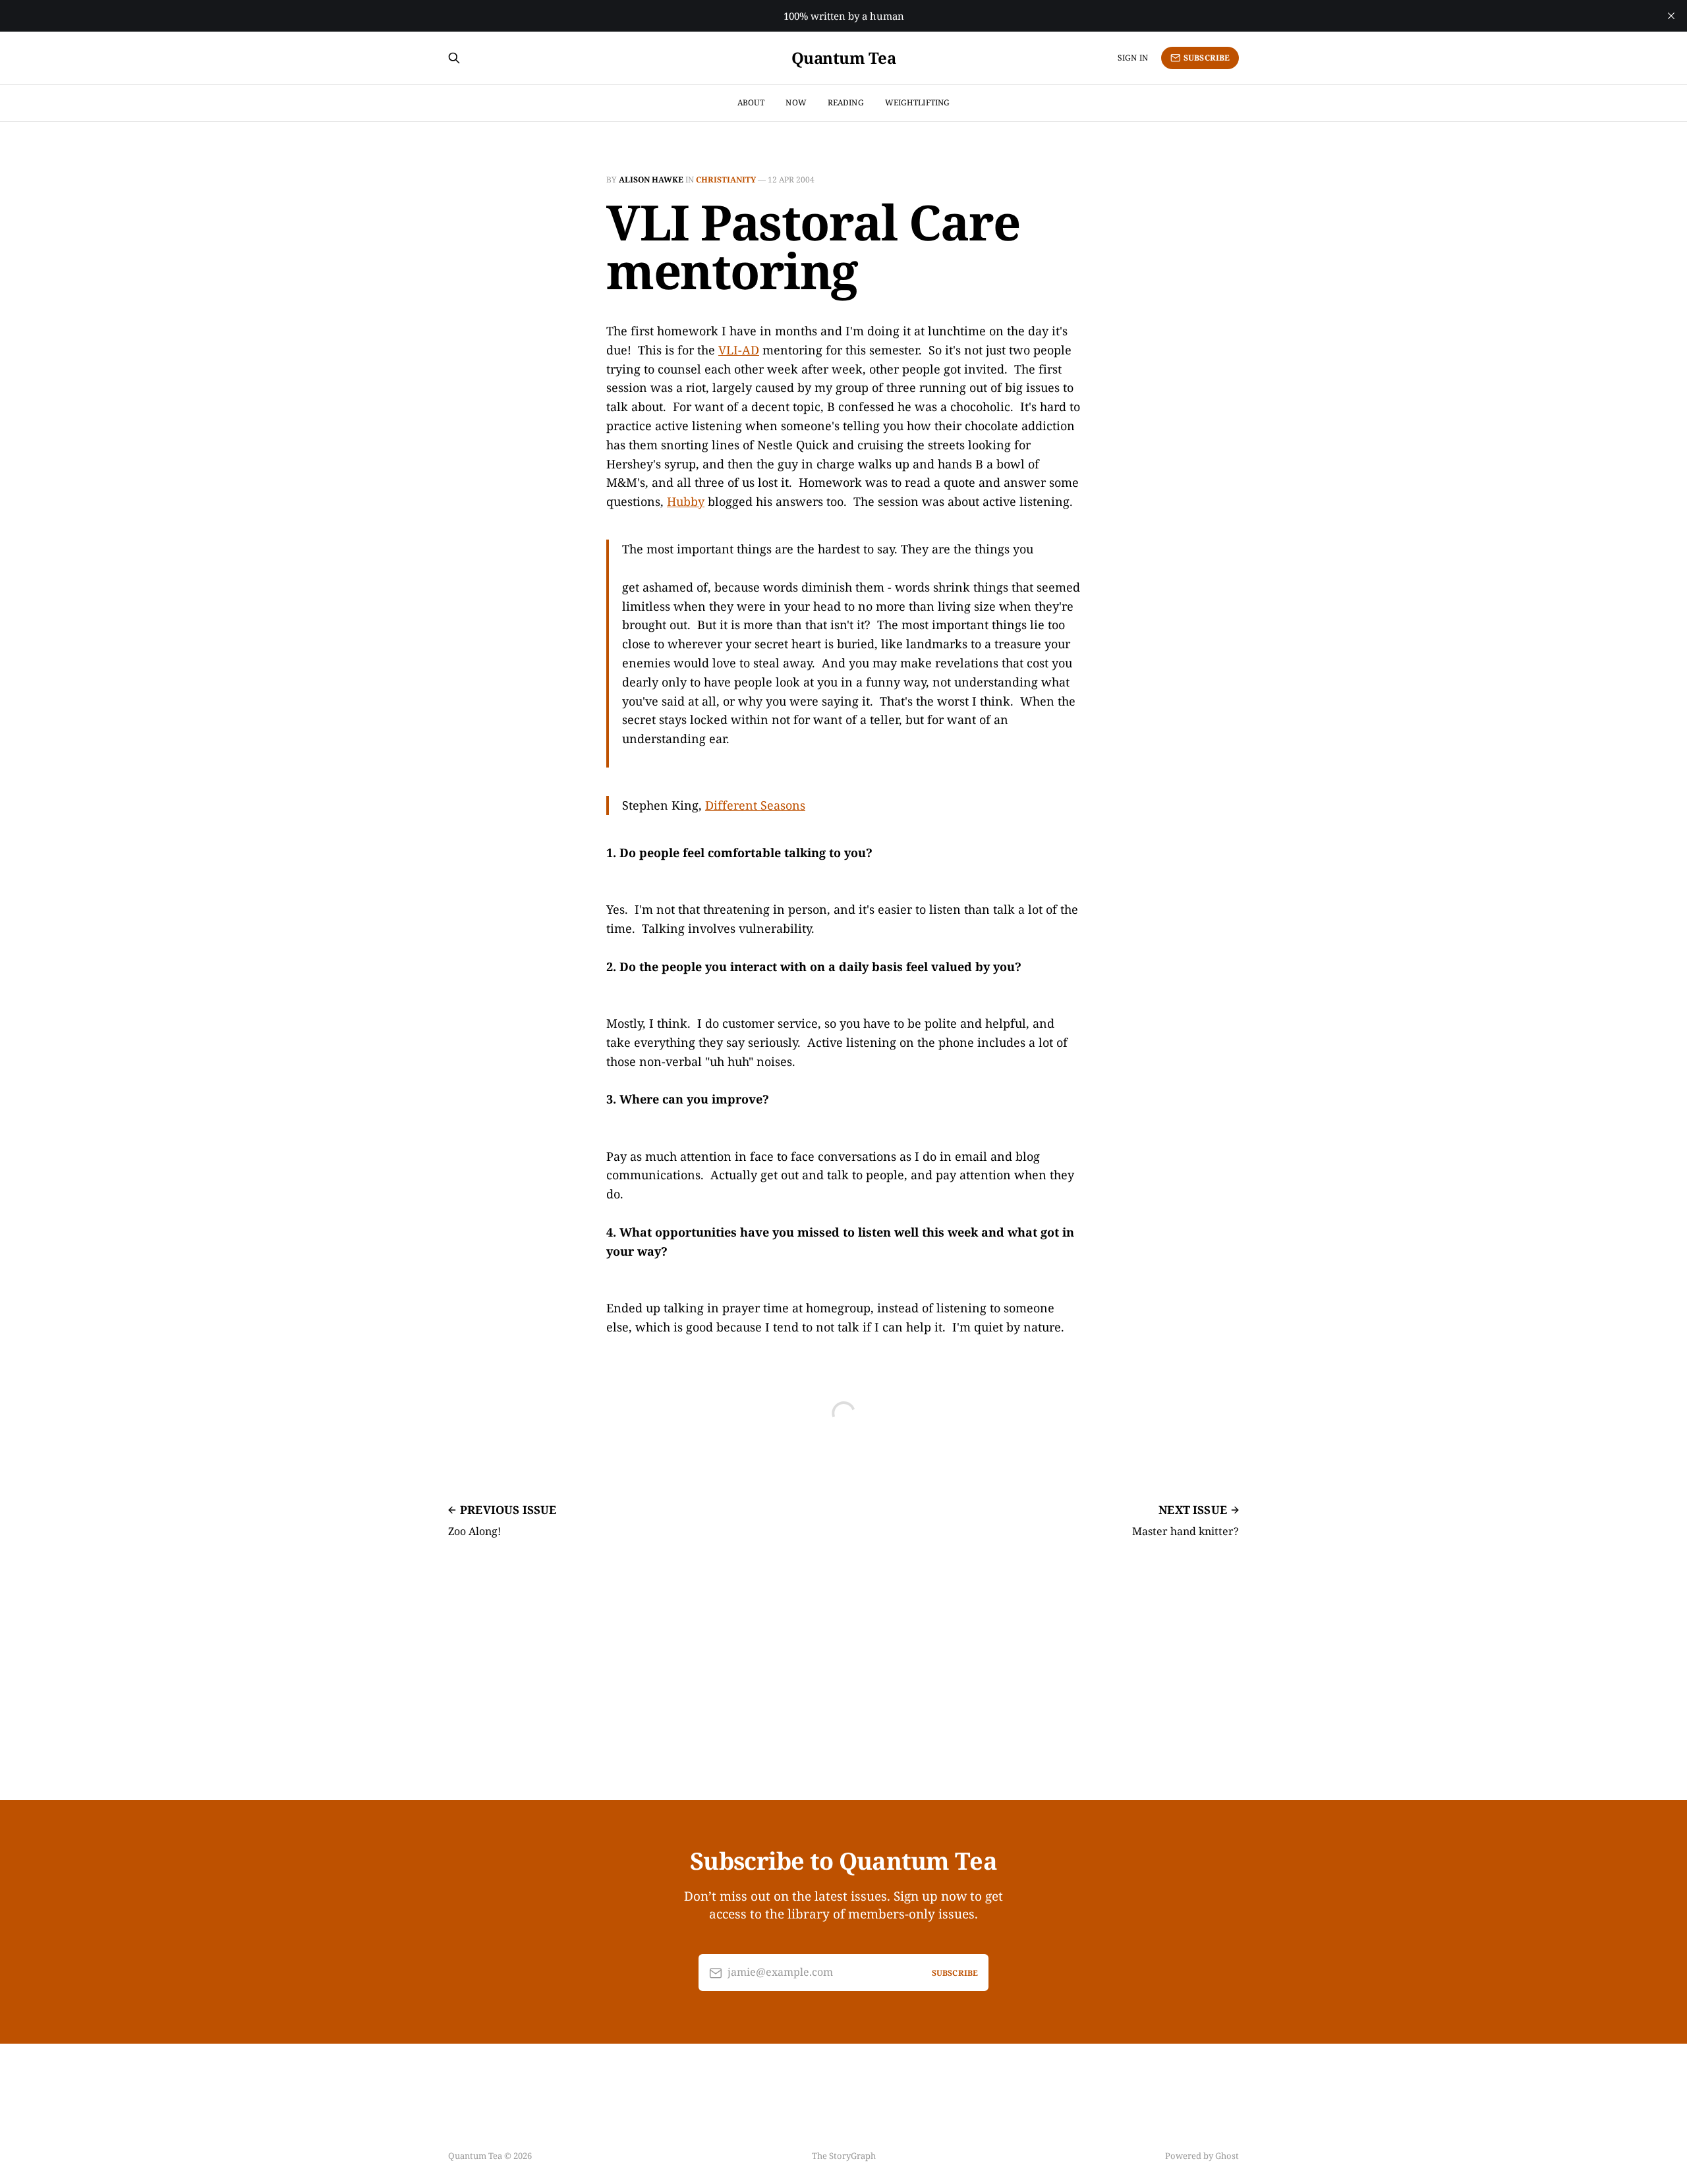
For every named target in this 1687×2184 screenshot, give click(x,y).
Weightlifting (918, 102)
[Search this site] (454, 58)
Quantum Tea (844, 58)
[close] (1671, 16)
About (751, 102)
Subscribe (1207, 58)
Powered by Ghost (1202, 2156)
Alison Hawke (651, 180)
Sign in (1133, 58)
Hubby (686, 501)
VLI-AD (739, 350)
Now (796, 102)
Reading (846, 102)
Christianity (726, 180)
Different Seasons (755, 805)
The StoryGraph (844, 2156)
